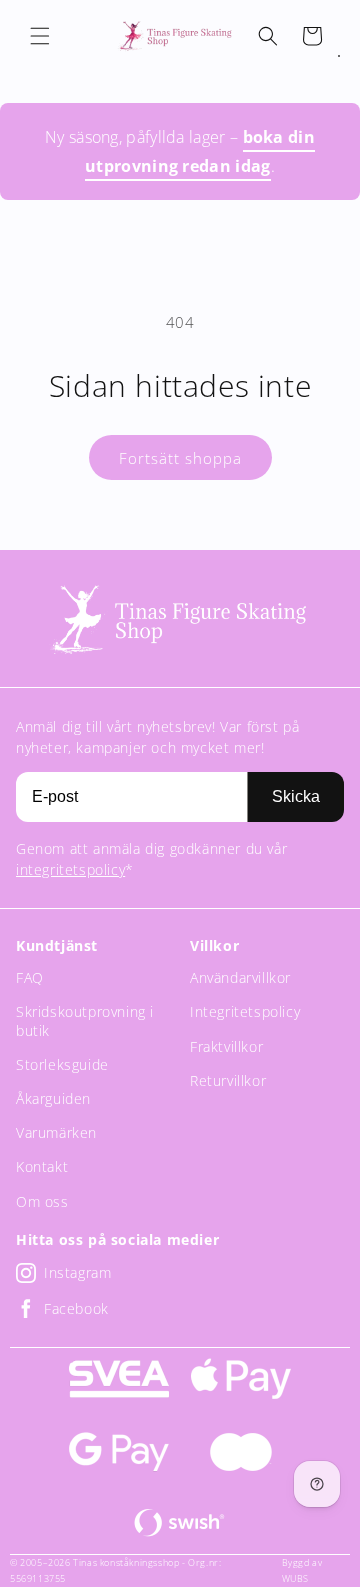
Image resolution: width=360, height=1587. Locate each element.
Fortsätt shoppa (180, 458)
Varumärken (56, 1132)
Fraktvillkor (226, 1046)
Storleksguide (62, 1064)
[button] (40, 36)
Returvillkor (228, 1080)
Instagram (77, 1272)
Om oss (42, 1201)
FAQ (30, 977)
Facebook (76, 1308)
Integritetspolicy (245, 1011)
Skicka (296, 796)
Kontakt (42, 1166)
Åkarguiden (53, 1098)
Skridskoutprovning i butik (85, 1020)
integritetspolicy (70, 869)
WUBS (295, 1578)
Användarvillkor (240, 977)
